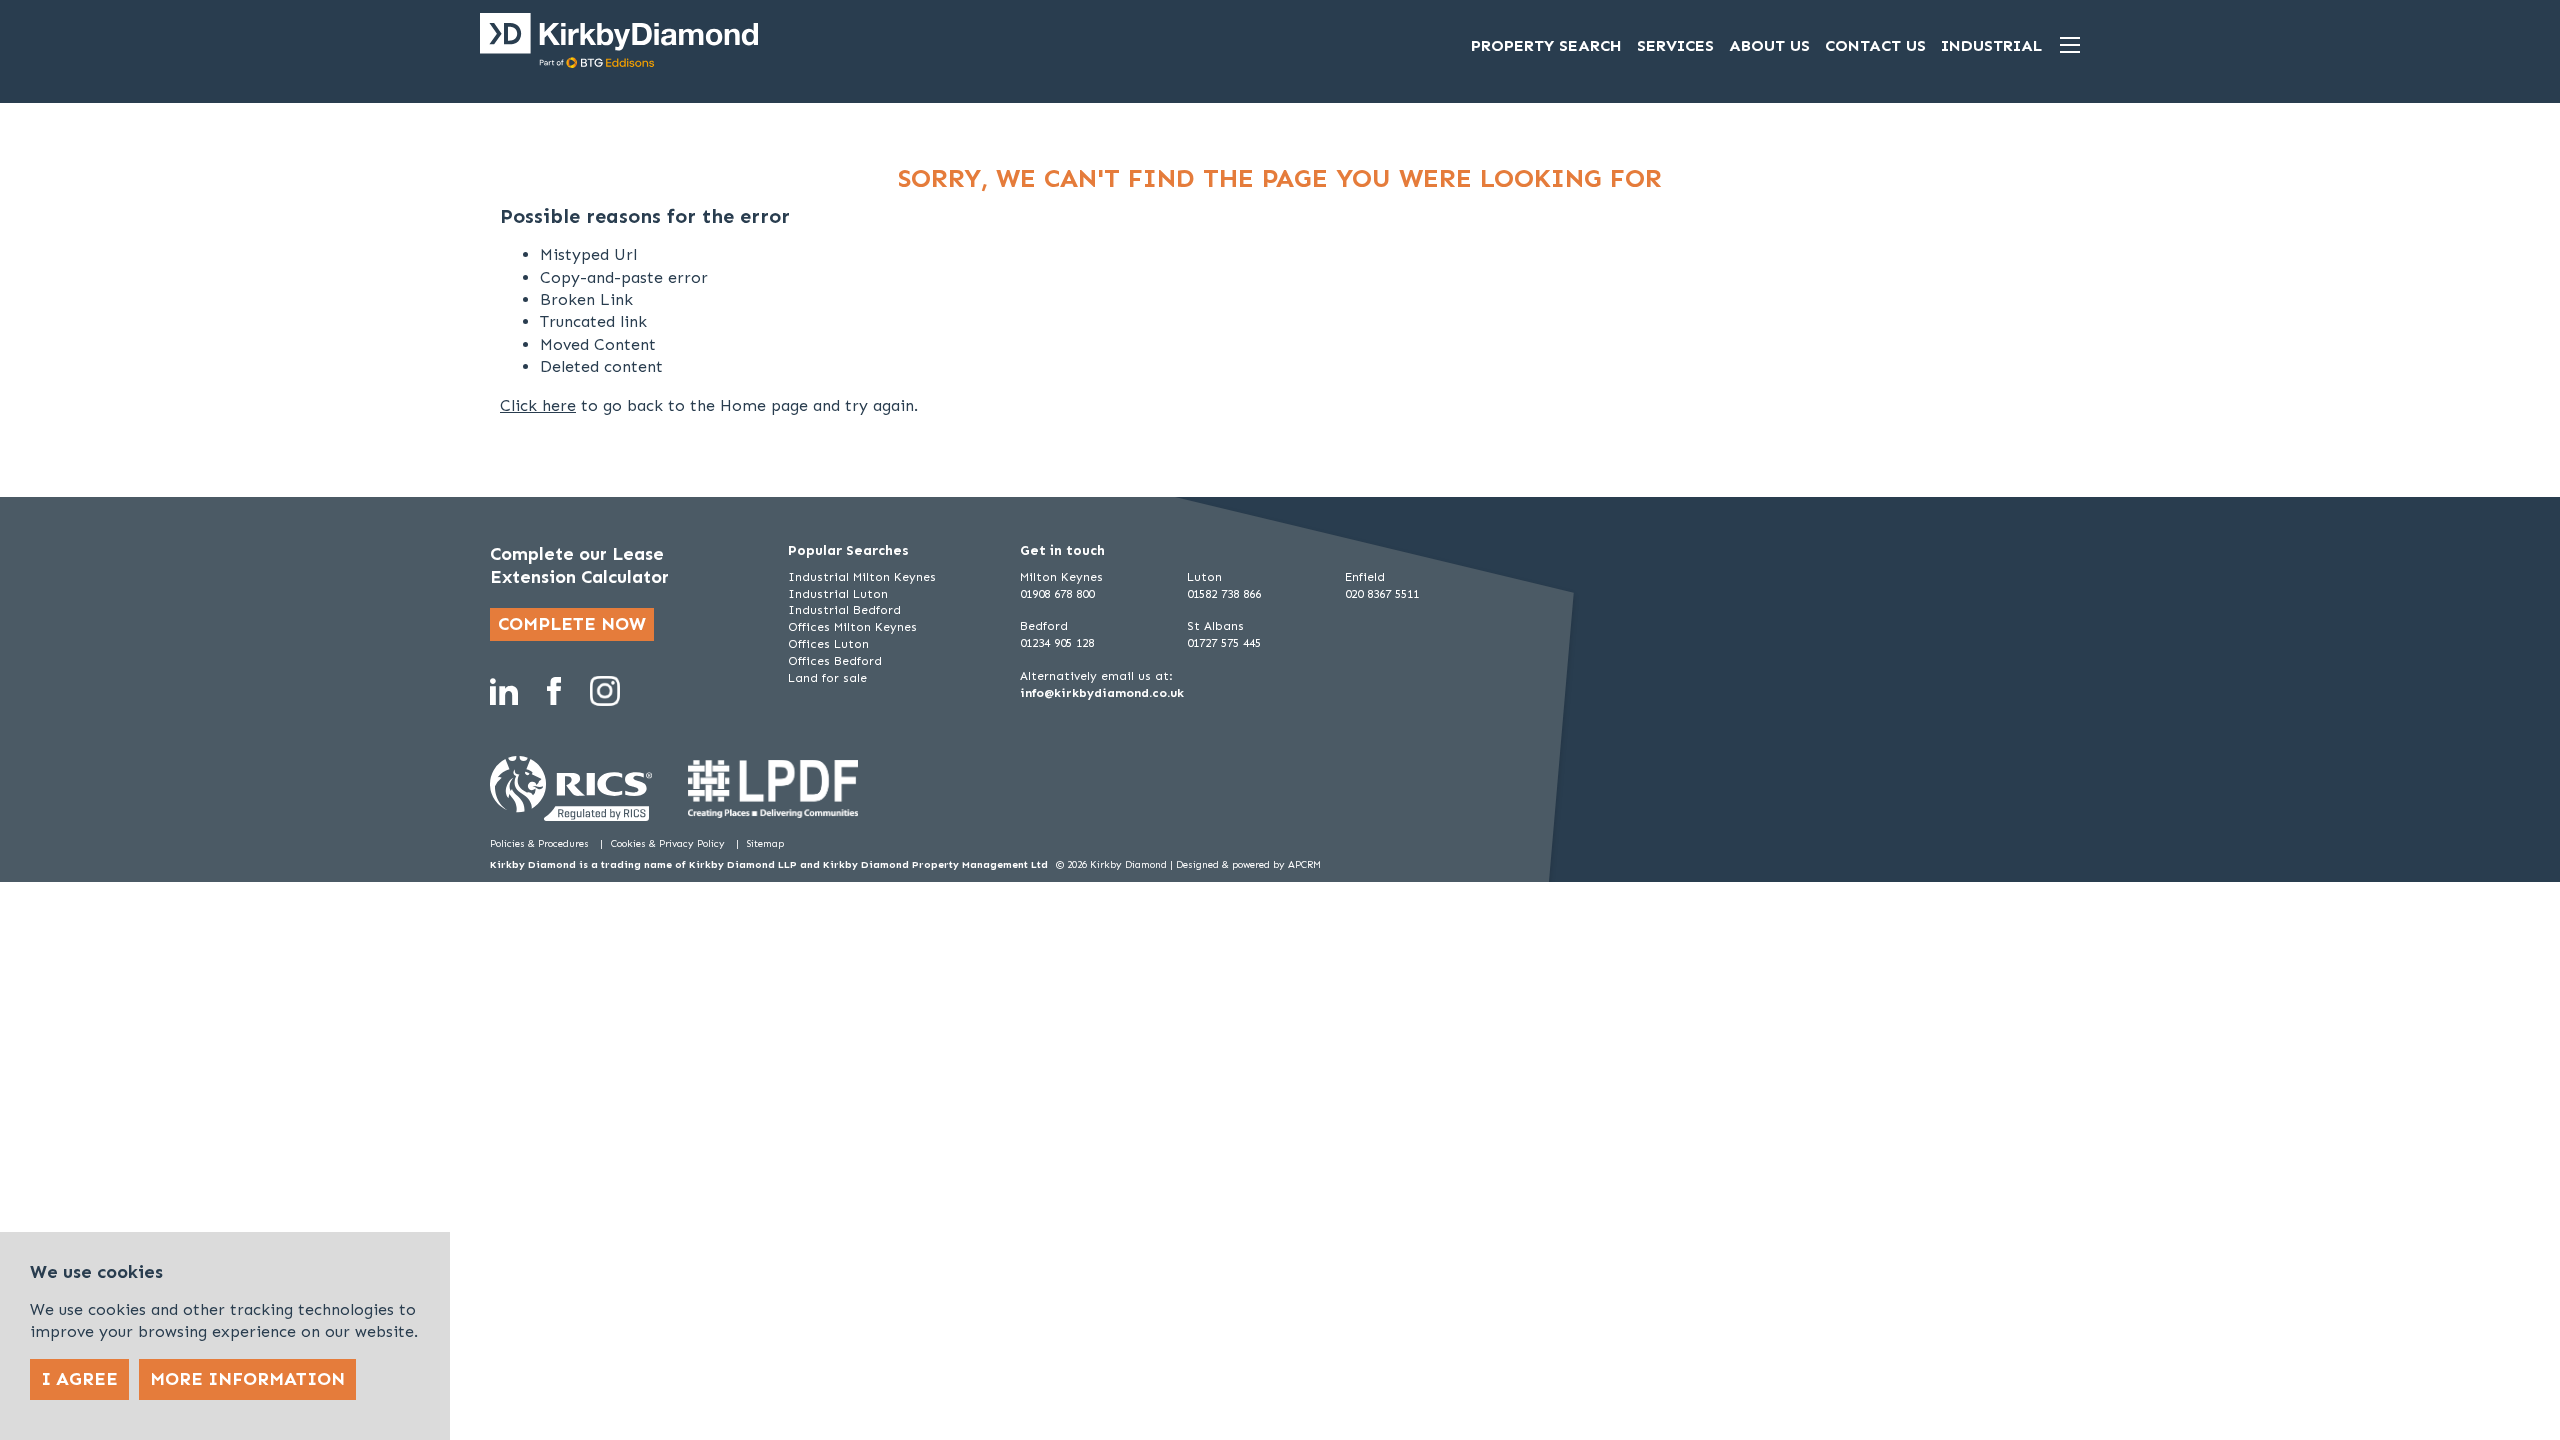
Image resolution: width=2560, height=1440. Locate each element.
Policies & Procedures (541, 844)
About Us (1769, 45)
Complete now (572, 624)
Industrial (1991, 45)
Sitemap (765, 844)
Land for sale (827, 678)
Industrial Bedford (844, 610)
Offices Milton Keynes (852, 627)
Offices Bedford (835, 661)
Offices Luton (828, 644)
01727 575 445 (1224, 643)
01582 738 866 (1224, 594)
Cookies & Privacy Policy (669, 844)
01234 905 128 (1057, 643)
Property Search (1546, 45)
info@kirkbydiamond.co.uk (1102, 693)
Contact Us (1875, 45)
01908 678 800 (1057, 594)
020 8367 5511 (1382, 594)
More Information (247, 1379)
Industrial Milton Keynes (862, 577)
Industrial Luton (838, 594)
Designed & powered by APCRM (1248, 865)
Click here (538, 405)
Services (1675, 45)
